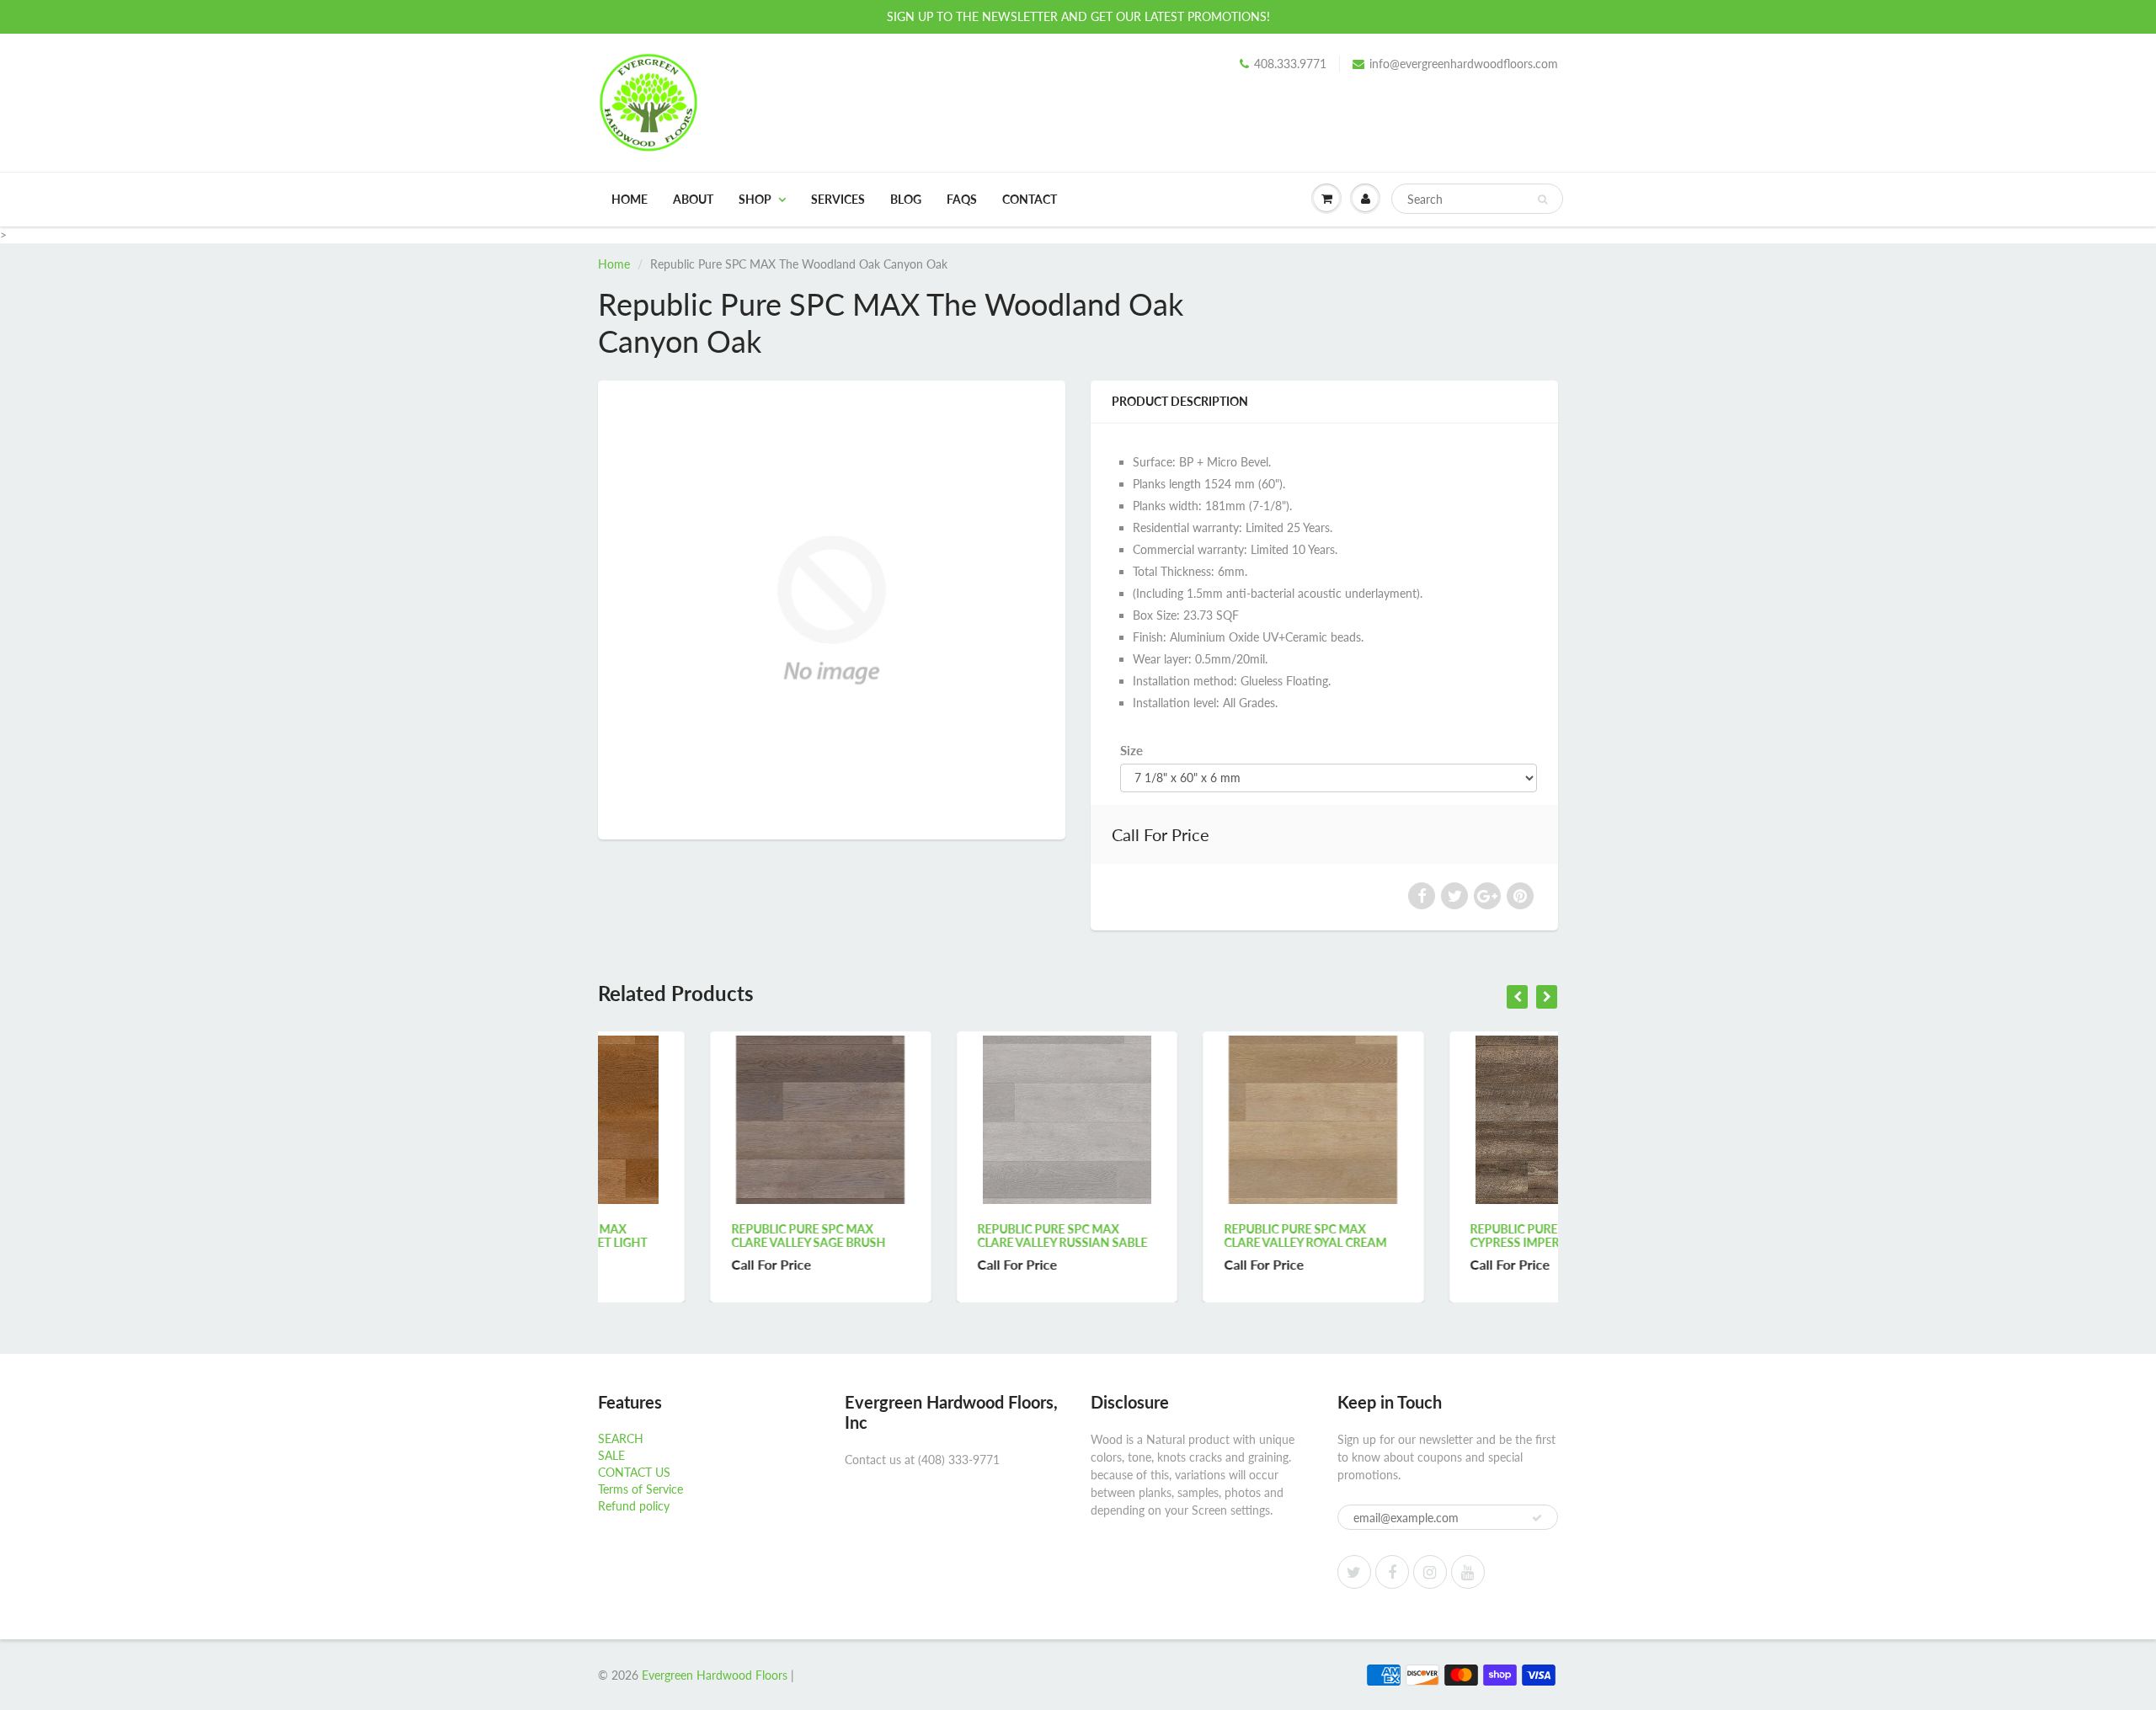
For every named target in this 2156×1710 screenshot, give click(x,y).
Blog (906, 199)
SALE (611, 1455)
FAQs (962, 199)
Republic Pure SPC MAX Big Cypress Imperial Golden (1440, 1236)
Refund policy (634, 1506)
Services (838, 199)
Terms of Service (640, 1489)
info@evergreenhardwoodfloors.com (1464, 64)
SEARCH (621, 1438)
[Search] (1542, 200)
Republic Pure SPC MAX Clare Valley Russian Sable (951, 1236)
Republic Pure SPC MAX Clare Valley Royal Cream (1193, 1236)
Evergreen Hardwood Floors (715, 1675)
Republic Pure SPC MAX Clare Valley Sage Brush (696, 1236)
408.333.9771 (1290, 64)
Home (630, 199)
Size (1131, 750)
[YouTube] (1468, 1572)
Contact (1030, 199)
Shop (755, 199)
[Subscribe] (1537, 1518)
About (693, 199)
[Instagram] (1430, 1572)
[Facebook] (1392, 1572)
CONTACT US (634, 1472)
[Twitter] (1354, 1572)
